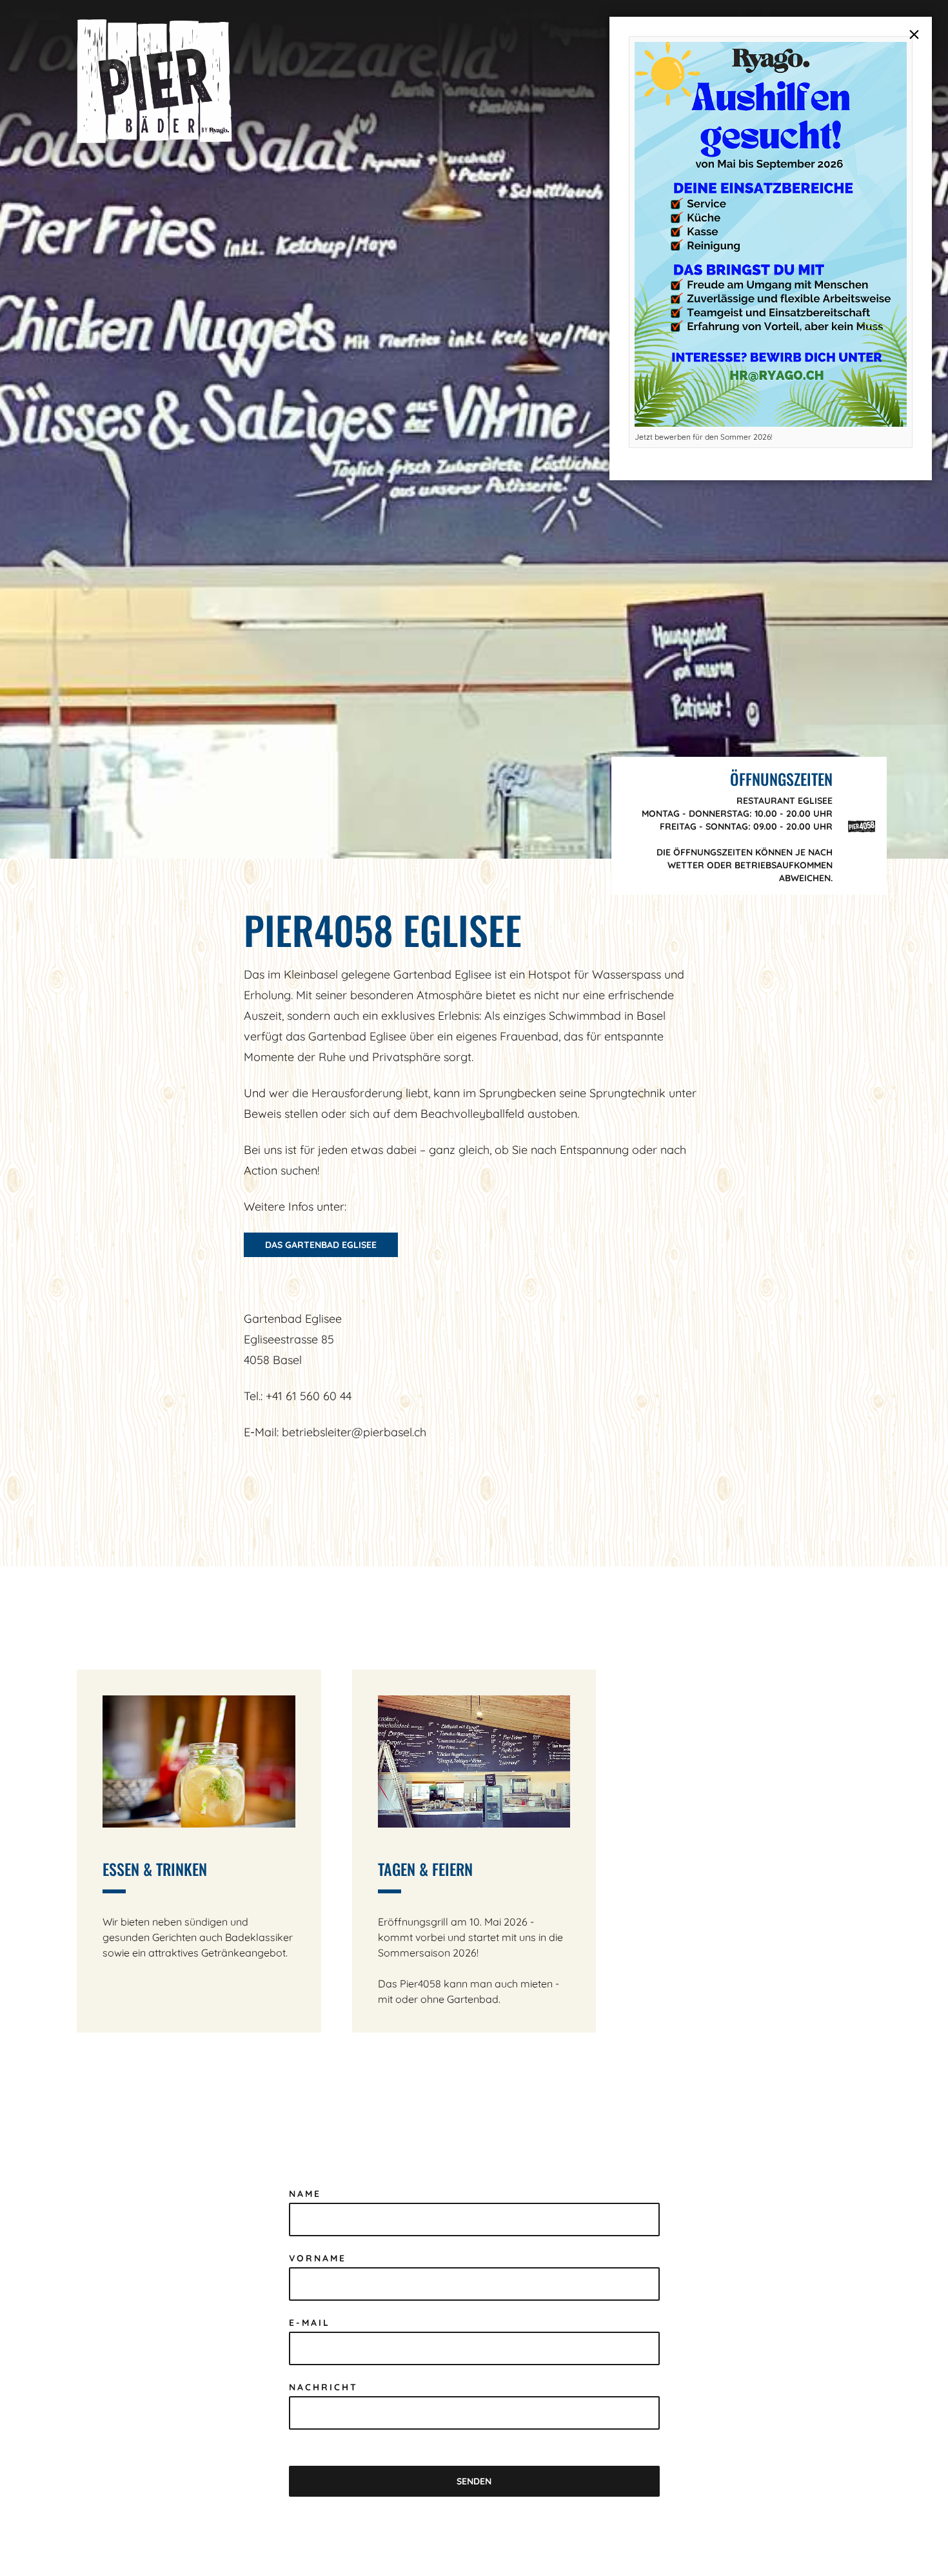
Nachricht (323, 2387)
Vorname (318, 2258)
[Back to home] (154, 81)
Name (305, 2194)
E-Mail (310, 2323)
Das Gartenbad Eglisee (321, 1245)
